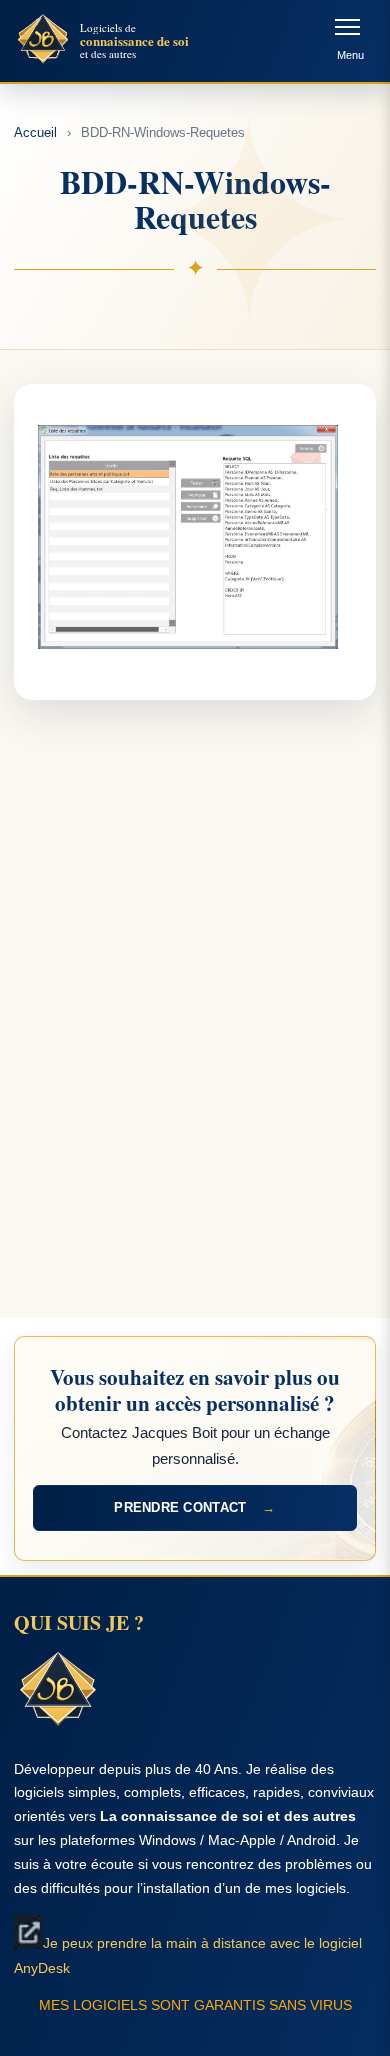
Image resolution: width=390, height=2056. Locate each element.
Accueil (35, 132)
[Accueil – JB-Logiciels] (43, 41)
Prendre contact (194, 1507)
